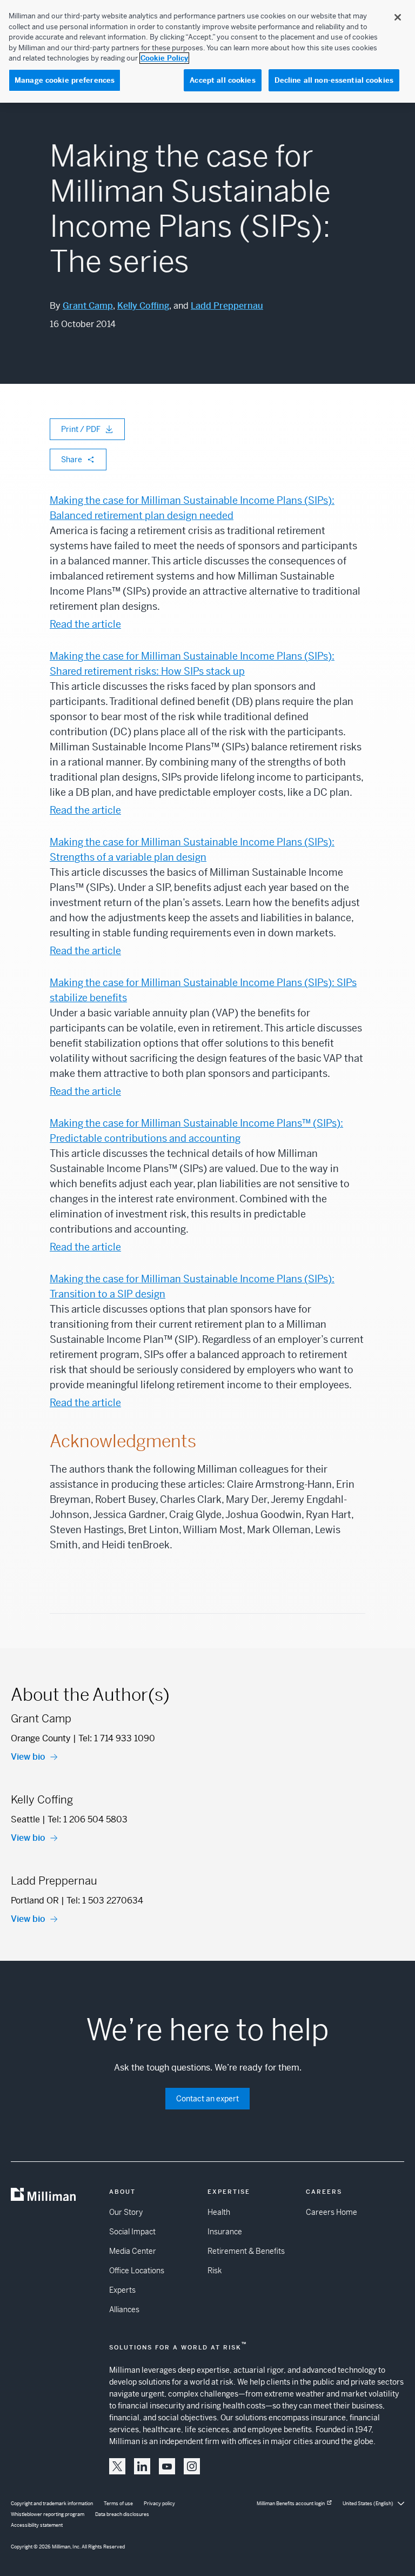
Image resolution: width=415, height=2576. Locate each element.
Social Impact (132, 2232)
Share (72, 460)
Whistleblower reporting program (48, 2514)
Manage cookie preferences (65, 80)
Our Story (126, 2212)
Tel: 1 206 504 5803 (88, 1819)
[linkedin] (142, 2466)
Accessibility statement (37, 2525)
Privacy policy (159, 2504)
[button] (117, 2466)
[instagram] (192, 2466)
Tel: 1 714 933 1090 (117, 1738)
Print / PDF (81, 429)
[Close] (398, 17)
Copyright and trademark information (52, 2504)
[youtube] (167, 2466)
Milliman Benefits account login (291, 2504)
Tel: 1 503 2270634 (105, 1901)
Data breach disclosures (122, 2514)
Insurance (225, 2232)
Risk (215, 2271)
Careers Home (332, 2212)
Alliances (124, 2309)
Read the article (85, 624)
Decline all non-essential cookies (334, 80)
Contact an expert (207, 2099)
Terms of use (118, 2504)
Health (219, 2212)
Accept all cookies (222, 80)
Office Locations (137, 2271)
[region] (207, 51)
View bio (28, 1757)
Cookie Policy (164, 58)
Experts (122, 2290)
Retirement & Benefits (246, 2251)
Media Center (133, 2251)
